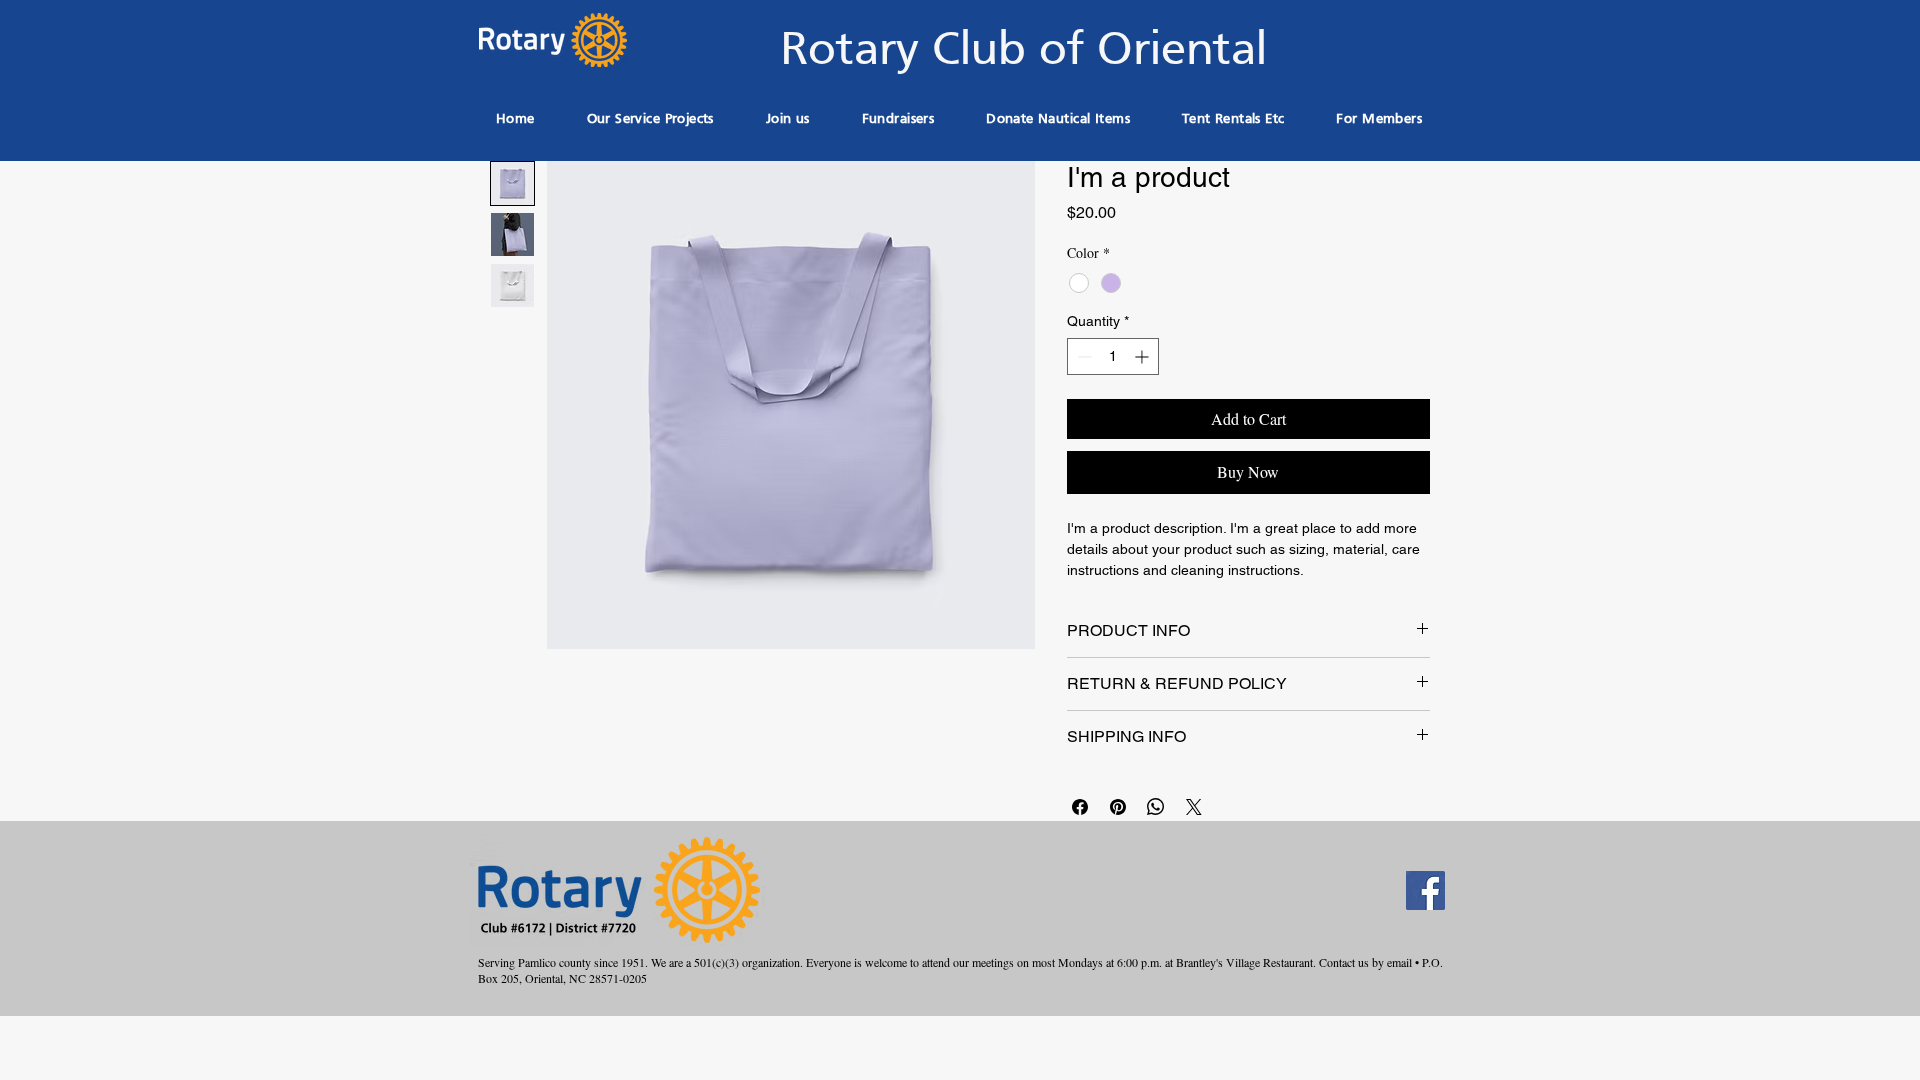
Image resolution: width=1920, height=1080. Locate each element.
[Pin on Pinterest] (1118, 807)
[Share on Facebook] (1080, 807)
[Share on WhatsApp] (1156, 807)
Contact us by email (1365, 962)
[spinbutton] (1113, 356)
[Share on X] (1194, 807)
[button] (898, 119)
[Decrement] (1082, 356)
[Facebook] (1425, 890)
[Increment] (1143, 356)
